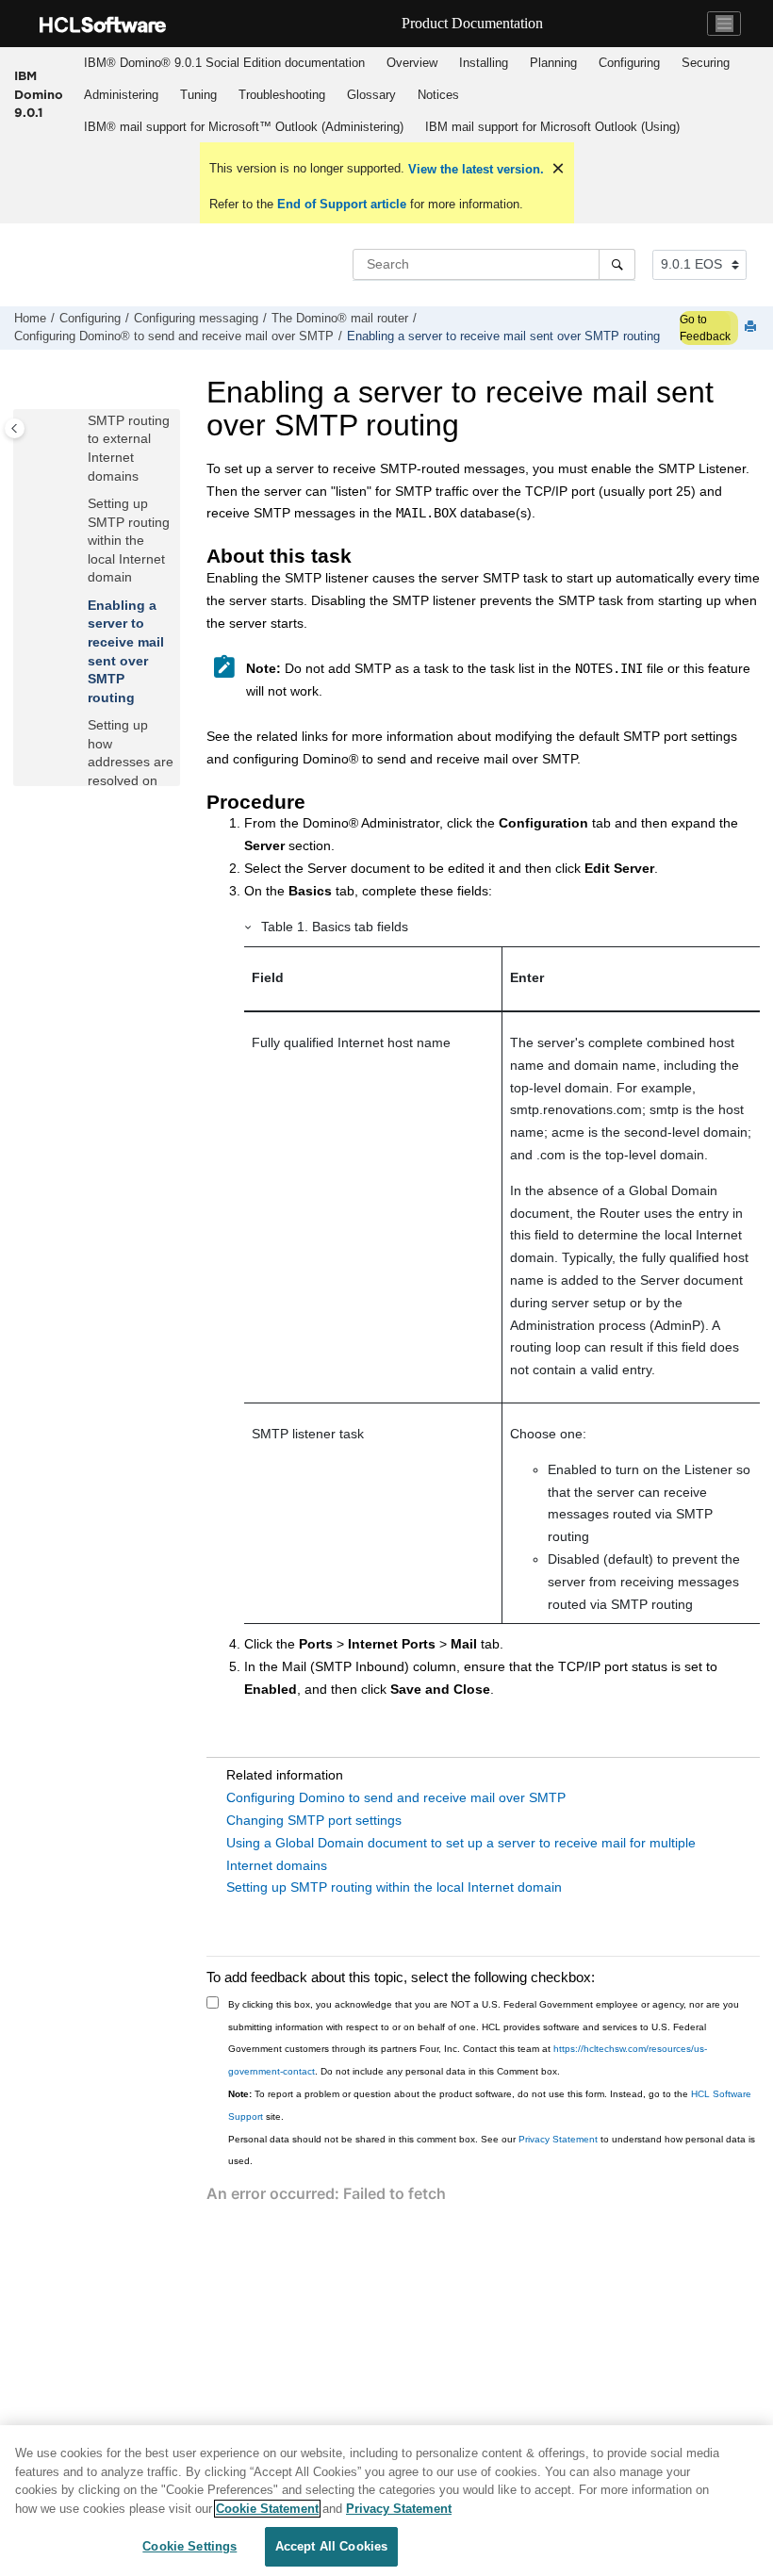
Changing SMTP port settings (314, 1820)
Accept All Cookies (331, 2546)
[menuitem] (224, 63)
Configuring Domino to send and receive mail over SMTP (396, 1797)
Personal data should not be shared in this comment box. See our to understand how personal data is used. (492, 2150)
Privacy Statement (558, 2139)
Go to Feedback (705, 328)
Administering (121, 95)
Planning (553, 63)
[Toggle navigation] (724, 24)
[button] (80, 504)
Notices (438, 95)
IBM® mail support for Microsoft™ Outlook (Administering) (244, 127)
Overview (412, 63)
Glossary (371, 95)
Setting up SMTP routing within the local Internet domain (129, 540)
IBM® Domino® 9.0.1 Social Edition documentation (224, 63)
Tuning (198, 95)
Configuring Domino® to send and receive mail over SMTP (174, 336)
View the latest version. (474, 169)
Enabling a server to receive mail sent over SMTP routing (503, 336)
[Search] (617, 264)
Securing (706, 63)
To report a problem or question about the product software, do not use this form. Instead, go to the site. (490, 2105)
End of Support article (342, 204)
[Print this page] (752, 328)
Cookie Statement (267, 2509)
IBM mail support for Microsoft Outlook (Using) (552, 127)
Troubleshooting (282, 95)
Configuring (629, 63)
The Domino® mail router (340, 319)
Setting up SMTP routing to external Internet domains (129, 438)
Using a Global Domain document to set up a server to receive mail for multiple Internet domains (461, 1854)
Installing (484, 63)
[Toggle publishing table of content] (15, 428)
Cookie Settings (189, 2546)
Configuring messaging (196, 319)
